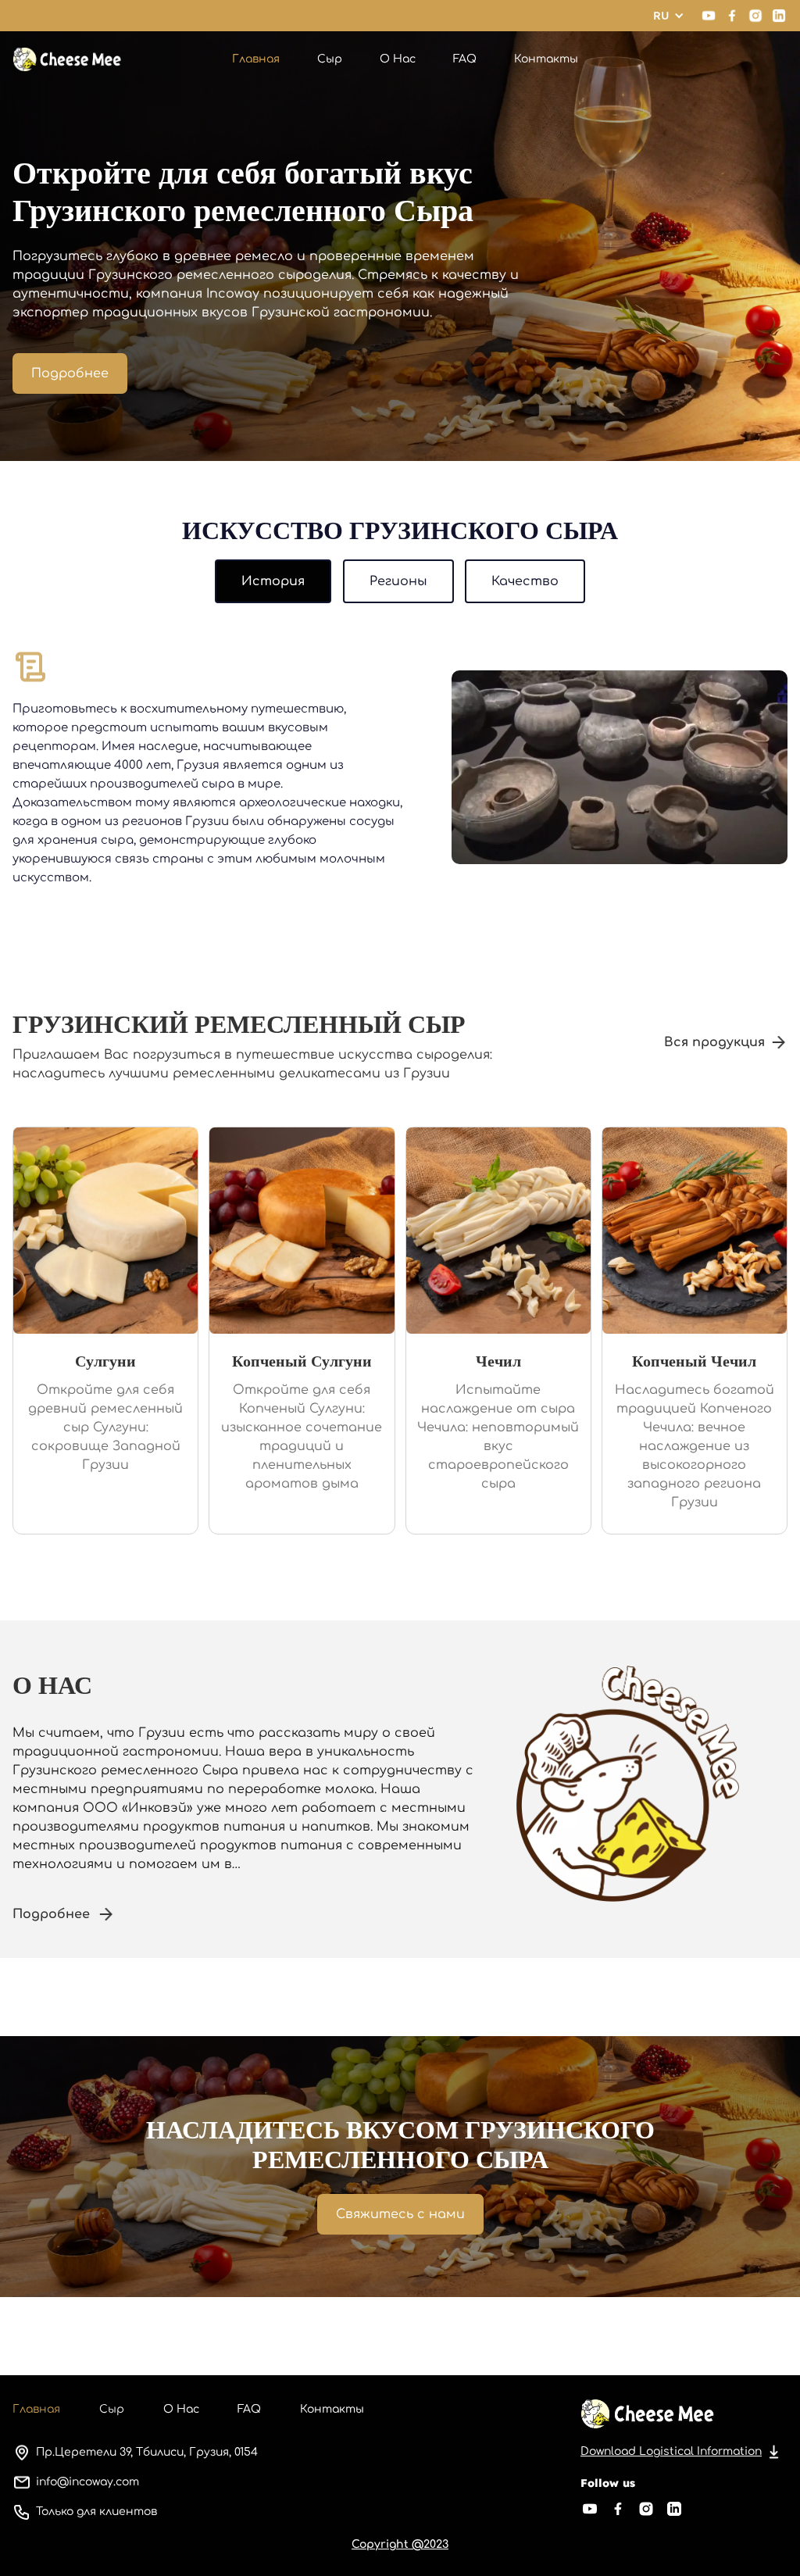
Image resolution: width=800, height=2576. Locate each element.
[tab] (273, 581)
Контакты (546, 59)
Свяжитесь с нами (400, 2214)
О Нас (398, 59)
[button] (669, 16)
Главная (256, 59)
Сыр (330, 59)
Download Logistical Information (671, 2451)
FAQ (465, 59)
